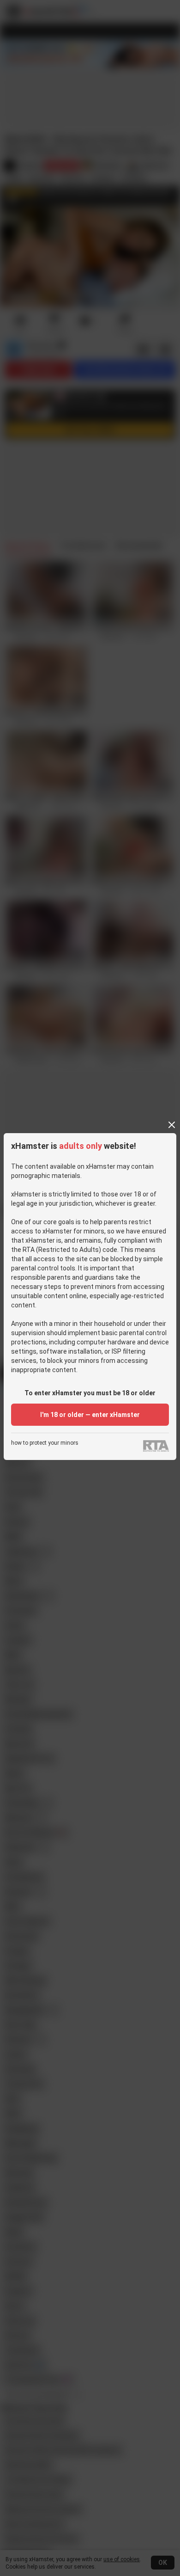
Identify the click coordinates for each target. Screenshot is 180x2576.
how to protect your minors (45, 1443)
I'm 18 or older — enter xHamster (90, 1415)
